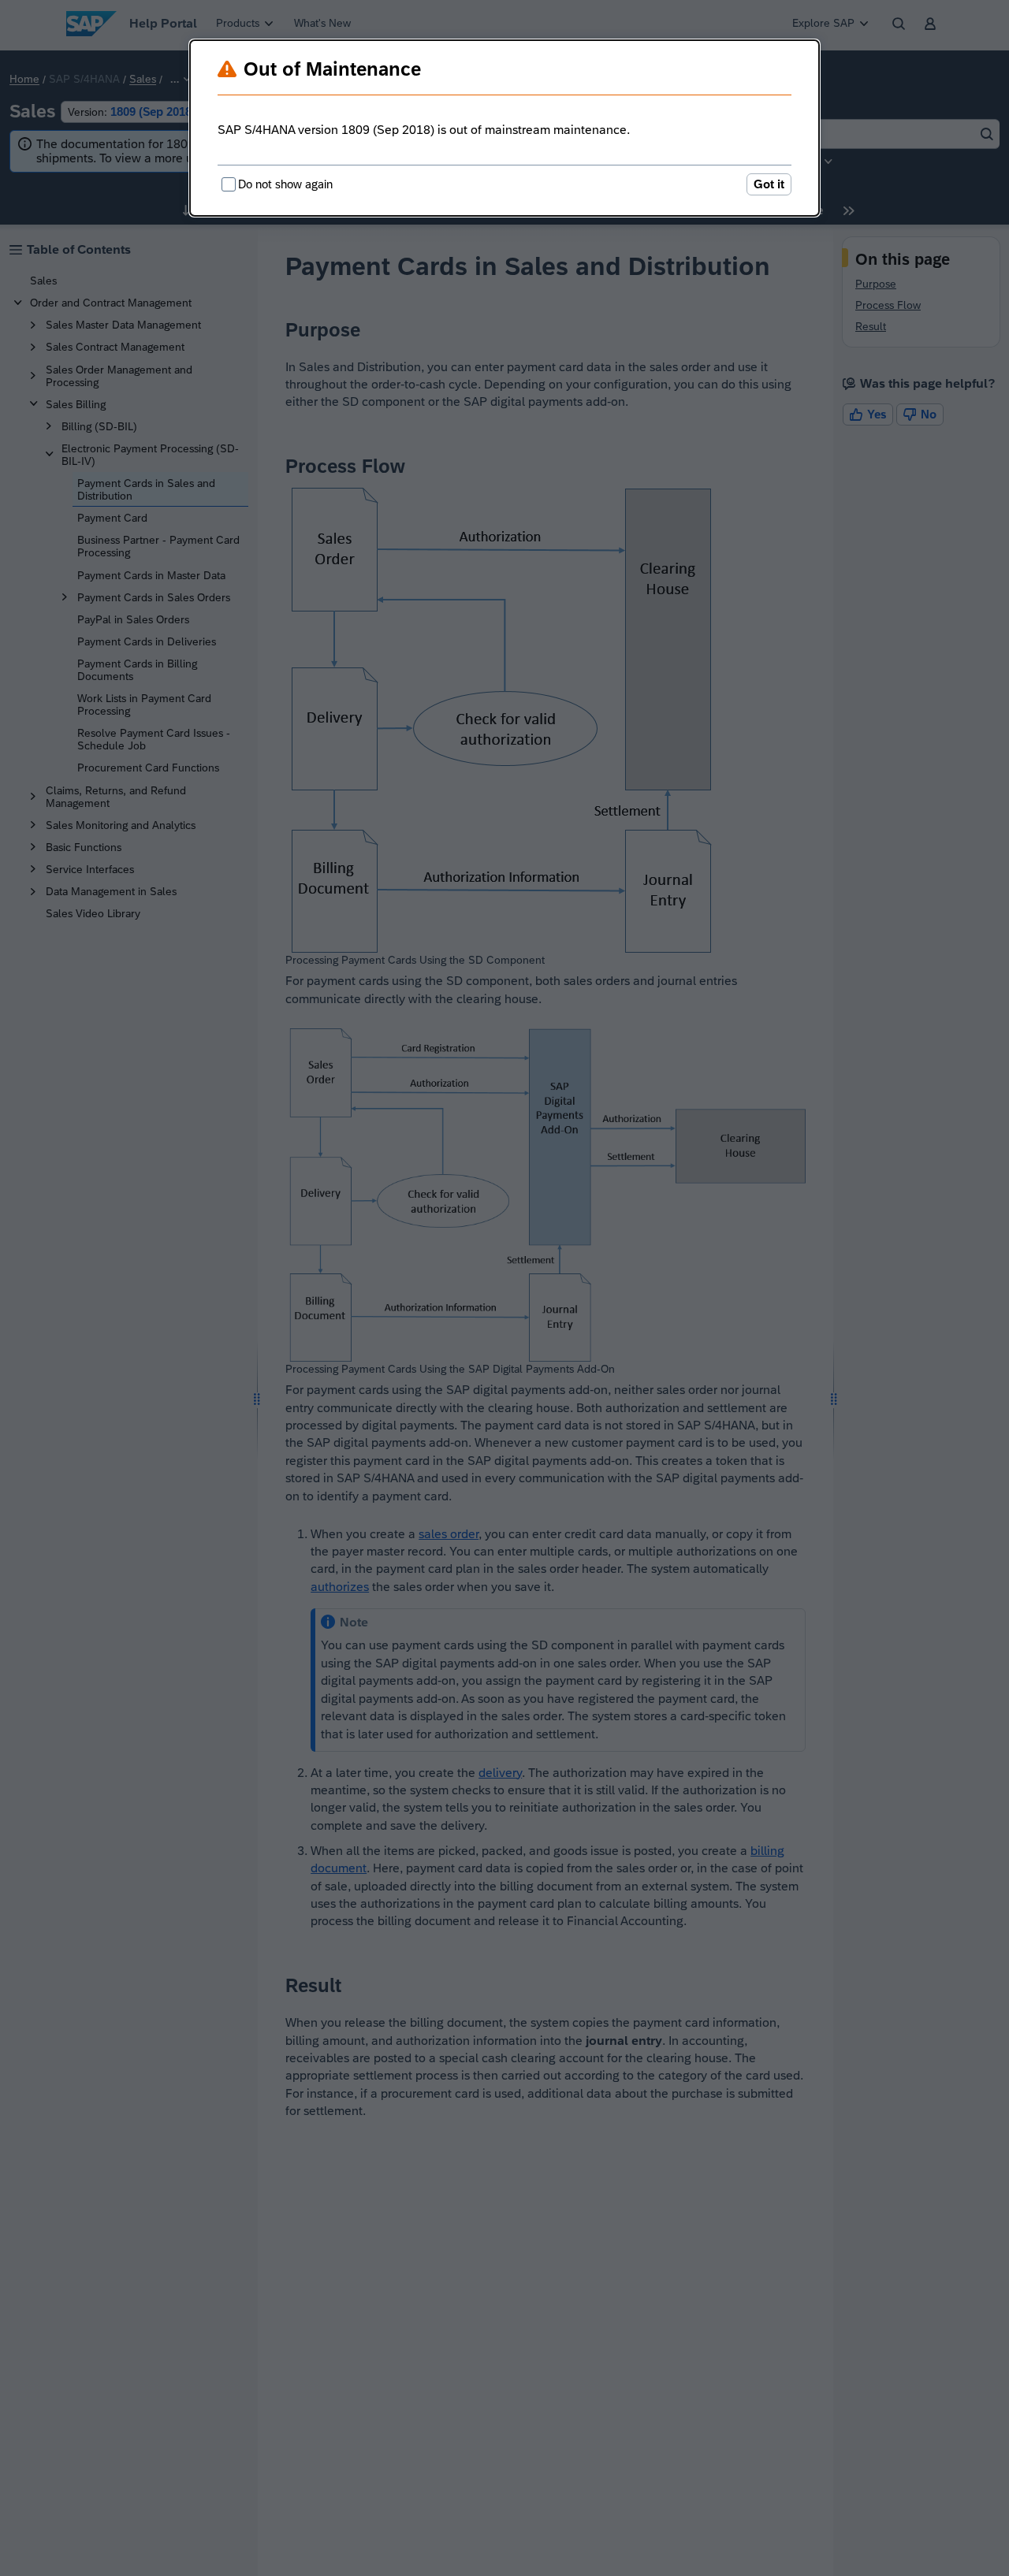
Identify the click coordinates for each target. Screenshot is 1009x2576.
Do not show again (285, 184)
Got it (769, 184)
